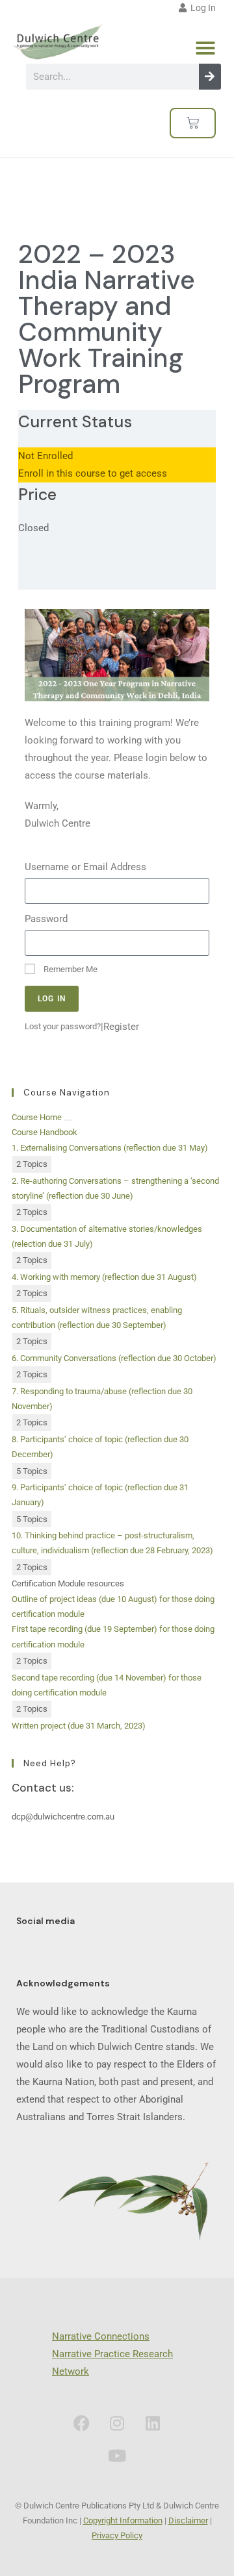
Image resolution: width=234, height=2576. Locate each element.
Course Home (37, 1117)
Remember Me (70, 969)
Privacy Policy (117, 2535)
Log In (201, 8)
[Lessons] (68, 1120)
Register (121, 1027)
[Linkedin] (153, 2423)
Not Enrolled (45, 456)
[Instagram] (117, 2423)
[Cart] (193, 123)
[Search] (210, 77)
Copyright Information (123, 2520)
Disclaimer (188, 2520)
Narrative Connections (101, 2336)
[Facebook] (81, 2423)
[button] (205, 48)
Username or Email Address (85, 867)
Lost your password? (63, 1026)
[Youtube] (117, 2456)
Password (46, 919)
